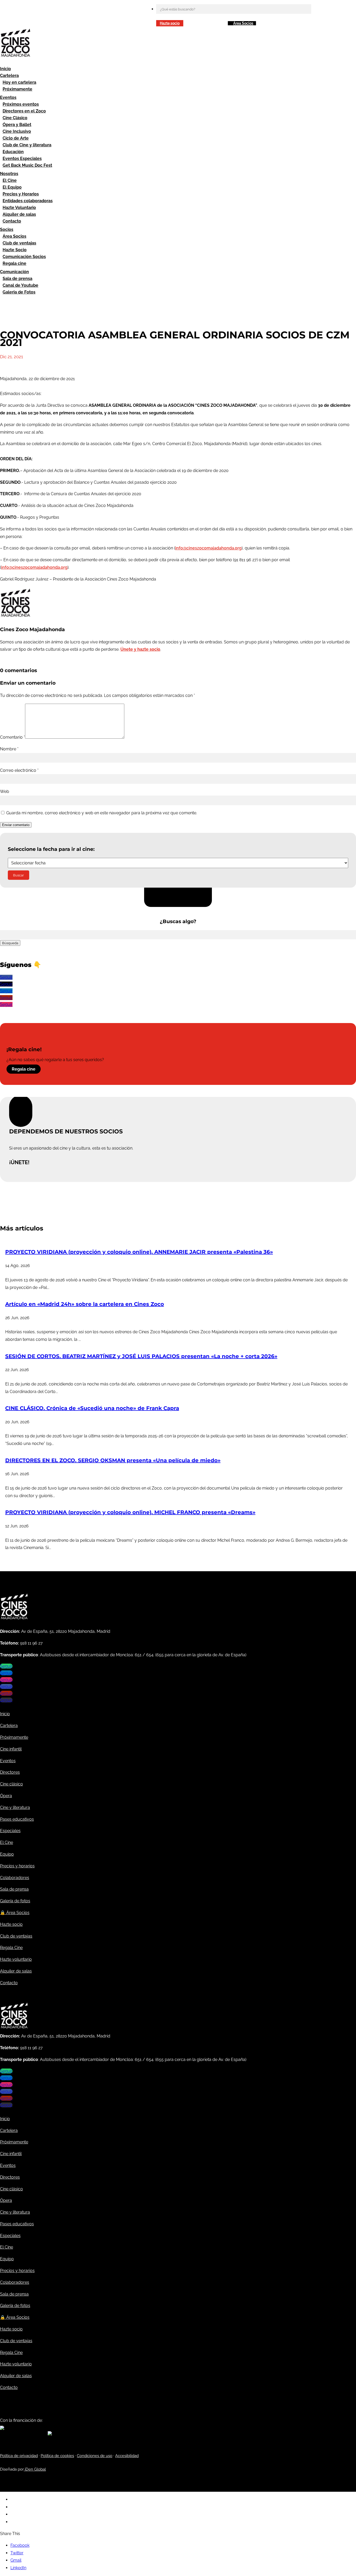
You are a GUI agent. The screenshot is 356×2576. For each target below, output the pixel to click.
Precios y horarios (17, 1866)
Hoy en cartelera (19, 82)
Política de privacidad (19, 2456)
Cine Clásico (15, 118)
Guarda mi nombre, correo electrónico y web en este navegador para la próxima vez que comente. (102, 813)
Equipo (7, 1854)
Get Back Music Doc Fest (27, 165)
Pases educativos (17, 1819)
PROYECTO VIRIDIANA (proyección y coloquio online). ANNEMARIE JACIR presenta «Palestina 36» (139, 1252)
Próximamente (17, 89)
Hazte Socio (15, 250)
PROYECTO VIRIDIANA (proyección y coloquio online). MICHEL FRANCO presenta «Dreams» (130, 1512)
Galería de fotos (15, 1901)
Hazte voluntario (16, 1959)
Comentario (13, 737)
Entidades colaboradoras (28, 201)
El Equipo (12, 187)
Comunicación (14, 272)
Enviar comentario (16, 825)
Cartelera (9, 76)
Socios (7, 229)
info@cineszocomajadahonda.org (208, 548)
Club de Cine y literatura (27, 145)
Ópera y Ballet (17, 125)
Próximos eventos (21, 104)
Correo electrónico (19, 770)
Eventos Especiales (22, 159)
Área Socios (243, 23)
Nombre (9, 749)
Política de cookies (57, 2456)
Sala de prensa (17, 279)
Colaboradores (15, 1878)
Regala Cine (11, 1948)
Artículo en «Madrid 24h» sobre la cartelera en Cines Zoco (85, 1304)
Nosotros (9, 174)
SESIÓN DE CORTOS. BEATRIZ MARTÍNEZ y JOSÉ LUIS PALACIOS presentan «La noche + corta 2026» (141, 1356)
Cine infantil (11, 1749)
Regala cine (14, 263)
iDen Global (35, 2469)
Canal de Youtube (20, 285)
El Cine (10, 180)
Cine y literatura (15, 1807)
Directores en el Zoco (24, 111)
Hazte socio (170, 23)
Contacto (12, 221)
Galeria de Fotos (19, 292)
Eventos (8, 97)
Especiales (10, 1831)
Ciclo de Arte (16, 138)
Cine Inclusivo (17, 131)
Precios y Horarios (21, 194)
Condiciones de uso (95, 2456)
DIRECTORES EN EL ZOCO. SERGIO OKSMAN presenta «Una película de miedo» (113, 1460)
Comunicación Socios (24, 257)
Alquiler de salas (19, 214)
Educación (13, 152)
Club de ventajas (19, 243)
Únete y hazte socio (140, 649)
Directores (10, 1772)
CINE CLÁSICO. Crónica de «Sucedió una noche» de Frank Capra (92, 1408)
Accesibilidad (127, 2456)
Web (5, 791)
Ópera (6, 1796)
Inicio (5, 69)
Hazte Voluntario (19, 208)
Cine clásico (11, 1784)
